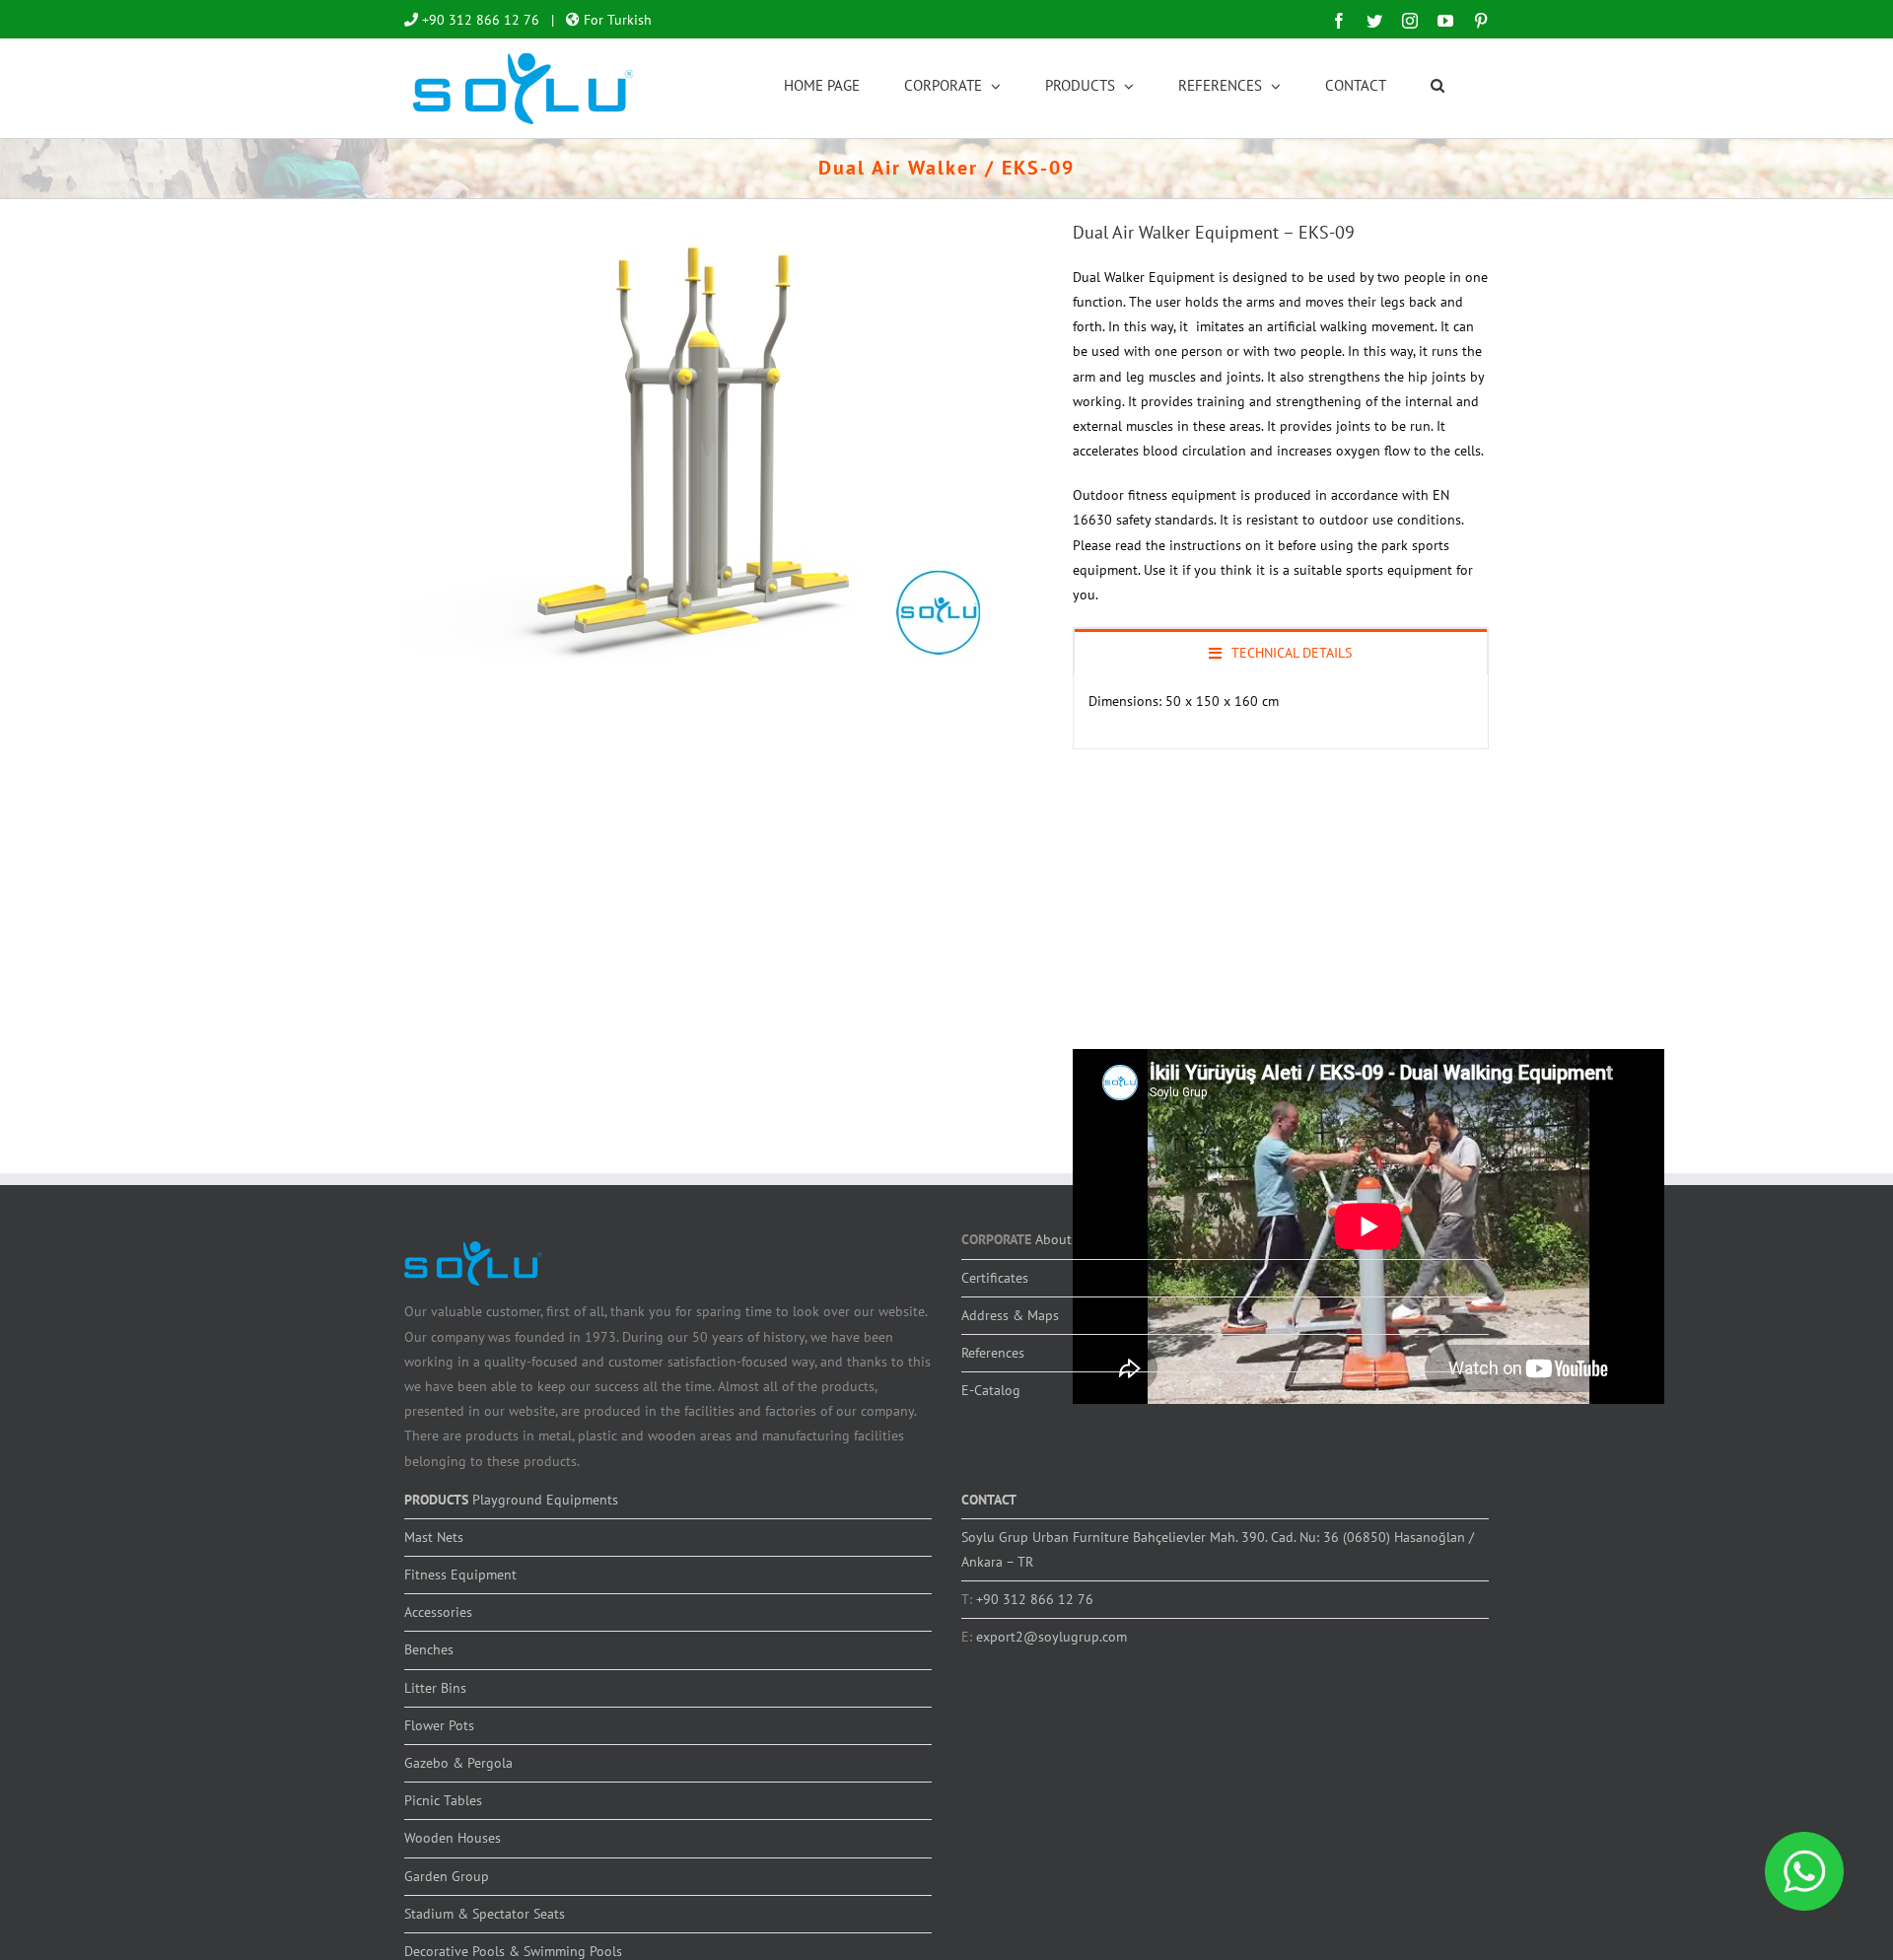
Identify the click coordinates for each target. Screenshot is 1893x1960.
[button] (1437, 84)
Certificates (995, 1278)
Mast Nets (434, 1537)
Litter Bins (435, 1688)
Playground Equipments (545, 1500)
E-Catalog (991, 1390)
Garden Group (447, 1876)
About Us (1063, 1239)
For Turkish (616, 20)
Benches (429, 1649)
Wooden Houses (453, 1838)
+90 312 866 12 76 (479, 20)
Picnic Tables (443, 1800)
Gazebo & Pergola (458, 1763)
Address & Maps (1010, 1315)
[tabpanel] (1281, 712)
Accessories (438, 1612)
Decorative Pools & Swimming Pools (513, 1951)
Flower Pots (439, 1725)
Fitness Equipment (460, 1575)
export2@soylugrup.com (1052, 1637)
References (993, 1353)
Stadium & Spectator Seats (485, 1914)
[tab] (1281, 652)
